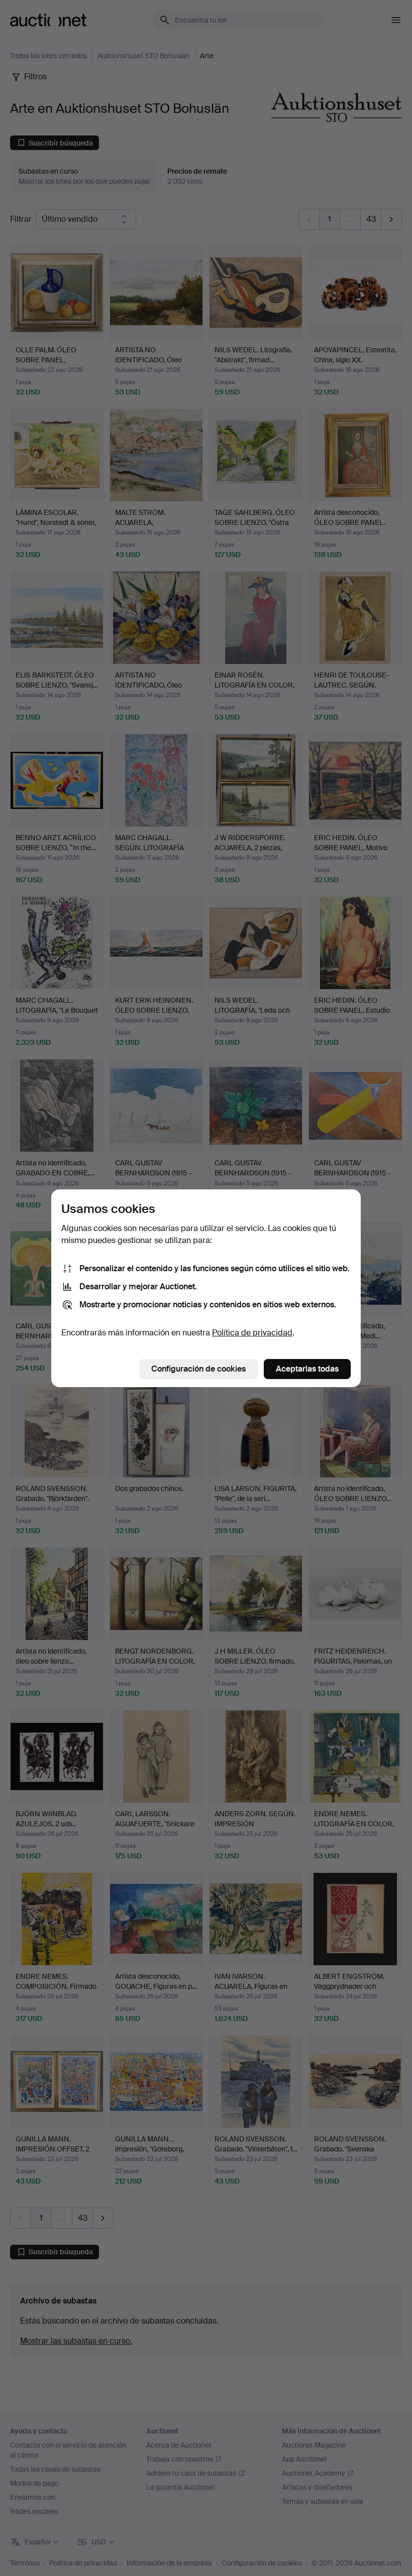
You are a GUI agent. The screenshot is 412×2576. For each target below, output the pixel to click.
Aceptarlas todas (307, 1369)
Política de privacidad (252, 1333)
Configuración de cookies (198, 1369)
